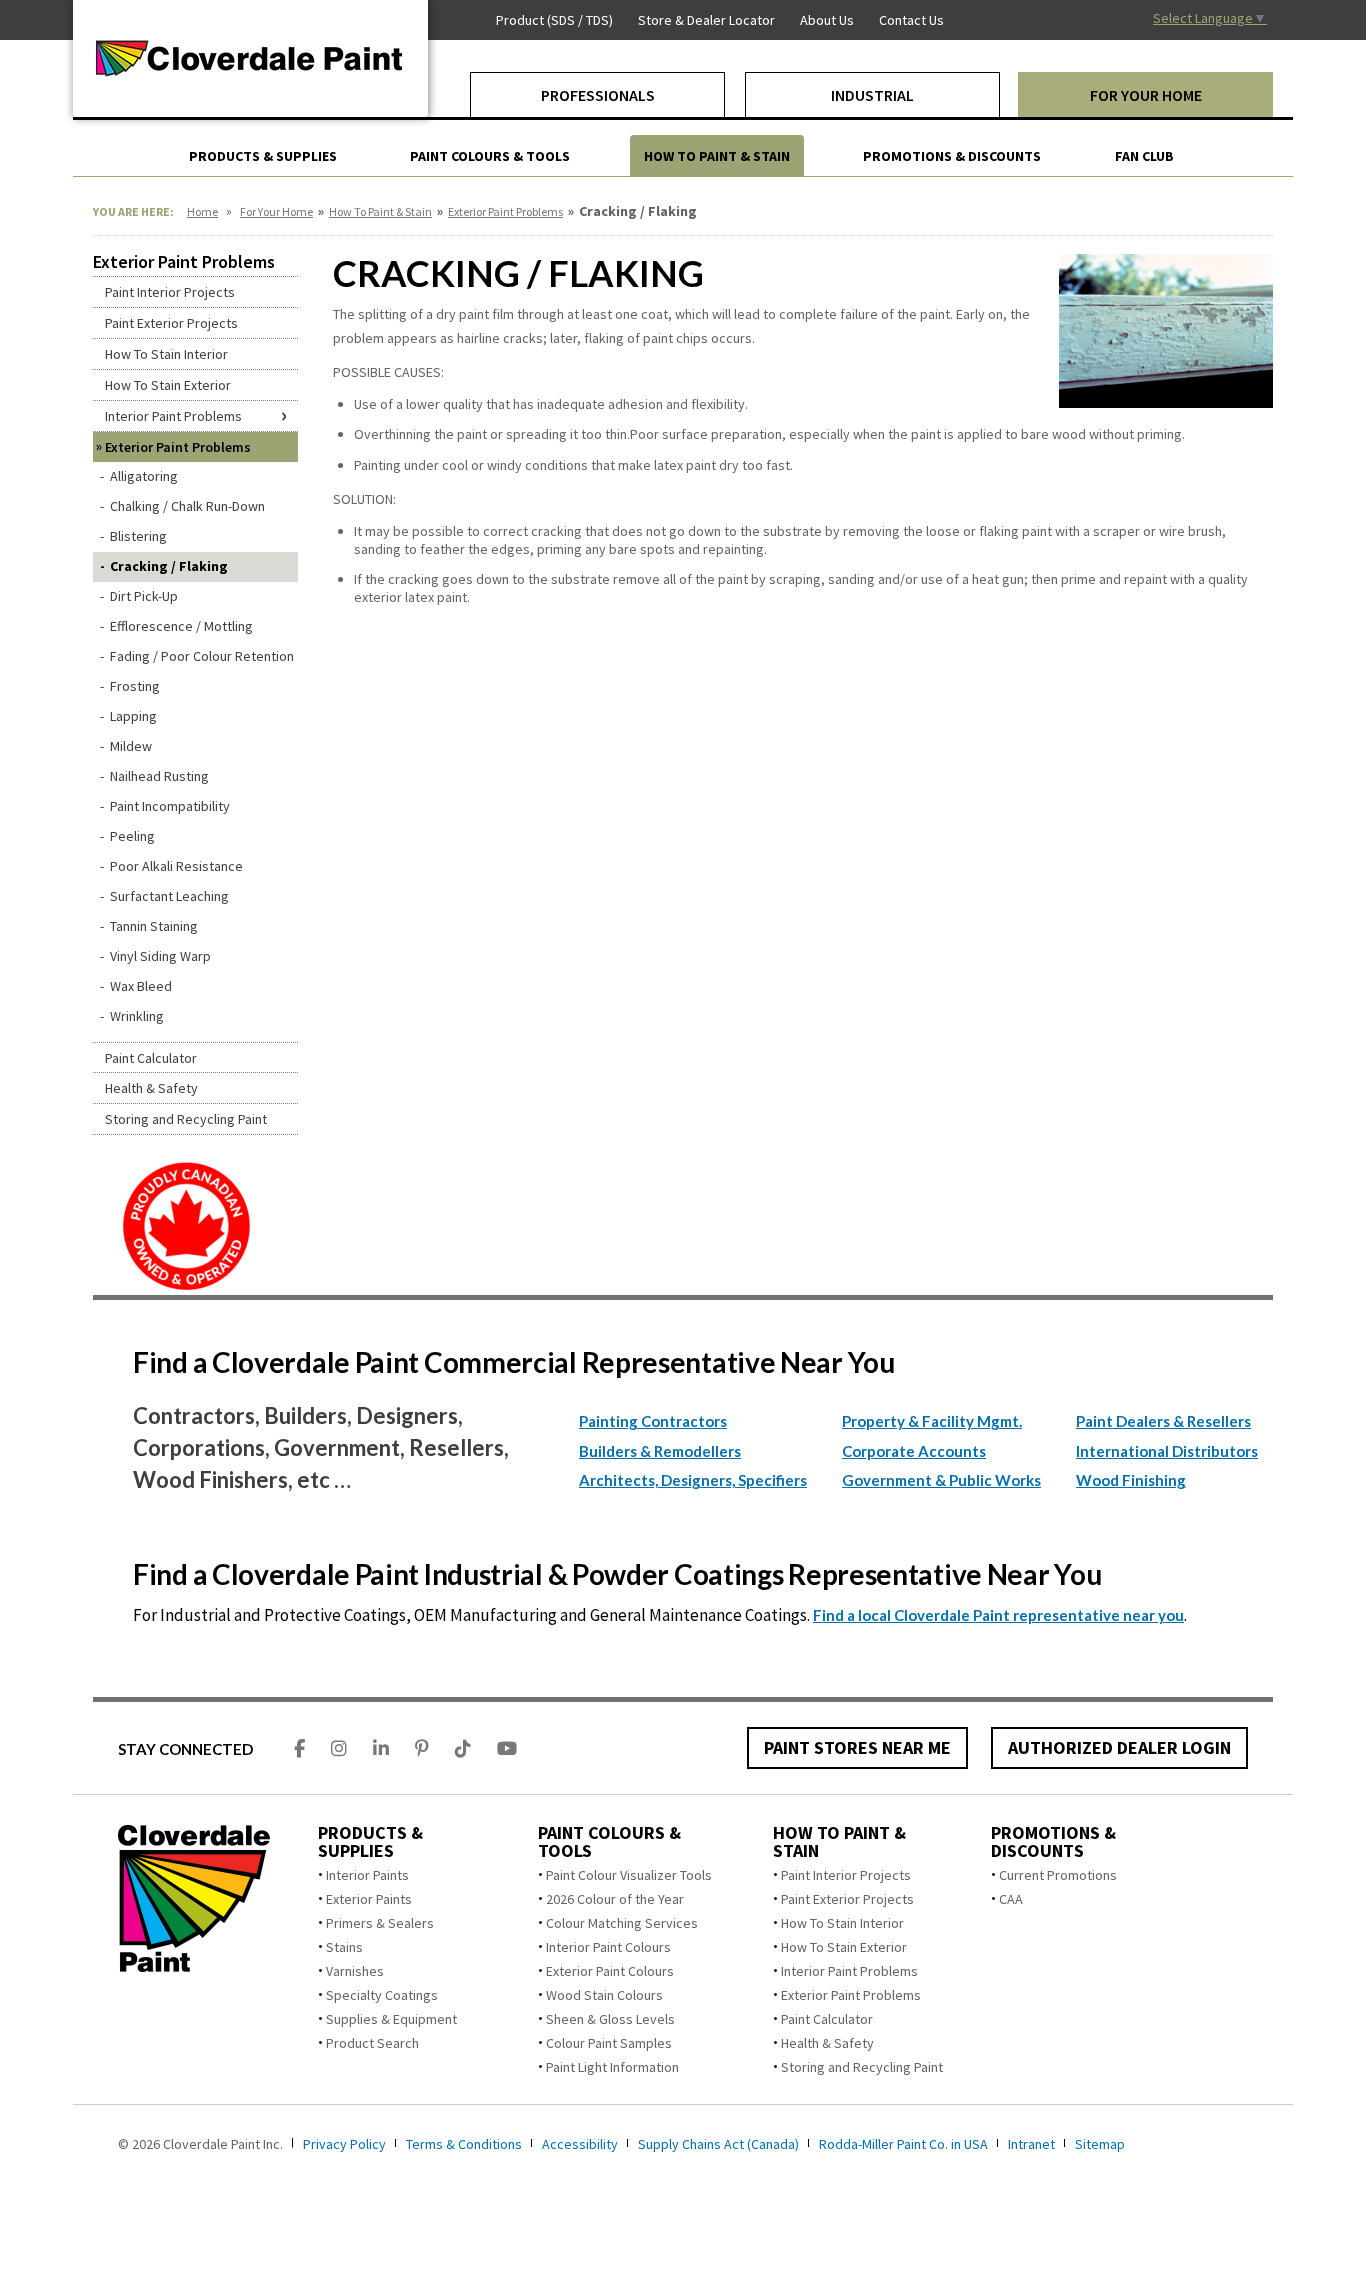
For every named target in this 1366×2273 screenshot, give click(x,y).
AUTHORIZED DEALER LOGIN (1119, 1747)
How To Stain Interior (842, 1923)
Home (202, 211)
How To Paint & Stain (380, 211)
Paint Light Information (612, 2067)
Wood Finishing (1131, 1480)
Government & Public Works (941, 1480)
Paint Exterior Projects (847, 1899)
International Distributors (1167, 1451)
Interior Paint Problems (849, 1971)
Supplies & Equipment (391, 2019)
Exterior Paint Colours (610, 1971)
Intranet (1031, 2144)
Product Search (372, 2043)
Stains (344, 1947)
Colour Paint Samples (609, 2043)
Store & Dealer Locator (706, 20)
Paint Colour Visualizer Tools (629, 1875)
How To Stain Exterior (844, 1947)
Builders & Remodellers (660, 1451)
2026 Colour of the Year (615, 1899)
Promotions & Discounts (1053, 1842)
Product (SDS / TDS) (554, 20)
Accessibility (580, 2144)
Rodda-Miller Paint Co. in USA (903, 2144)
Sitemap (1100, 2144)
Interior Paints (367, 1875)
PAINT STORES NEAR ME (857, 1747)
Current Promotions (1058, 1875)
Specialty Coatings (382, 1995)
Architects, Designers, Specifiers (693, 1480)
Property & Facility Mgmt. (932, 1421)
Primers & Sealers (380, 1923)
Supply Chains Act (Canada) (718, 2144)
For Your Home (276, 211)
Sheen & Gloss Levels (610, 2019)
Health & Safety (827, 2043)
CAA (1011, 1899)
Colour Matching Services (622, 1923)
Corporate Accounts (914, 1451)
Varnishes (355, 1971)
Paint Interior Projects (846, 1875)
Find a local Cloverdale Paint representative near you (998, 1615)
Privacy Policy (344, 2144)
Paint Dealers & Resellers (1163, 1421)
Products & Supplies (370, 1842)
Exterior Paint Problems (505, 211)
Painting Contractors (653, 1421)
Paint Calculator (827, 2019)
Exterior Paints (369, 1899)
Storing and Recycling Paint (862, 2067)
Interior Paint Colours (608, 1947)
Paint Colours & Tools (609, 1842)
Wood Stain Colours (604, 1995)
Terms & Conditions (464, 2144)
